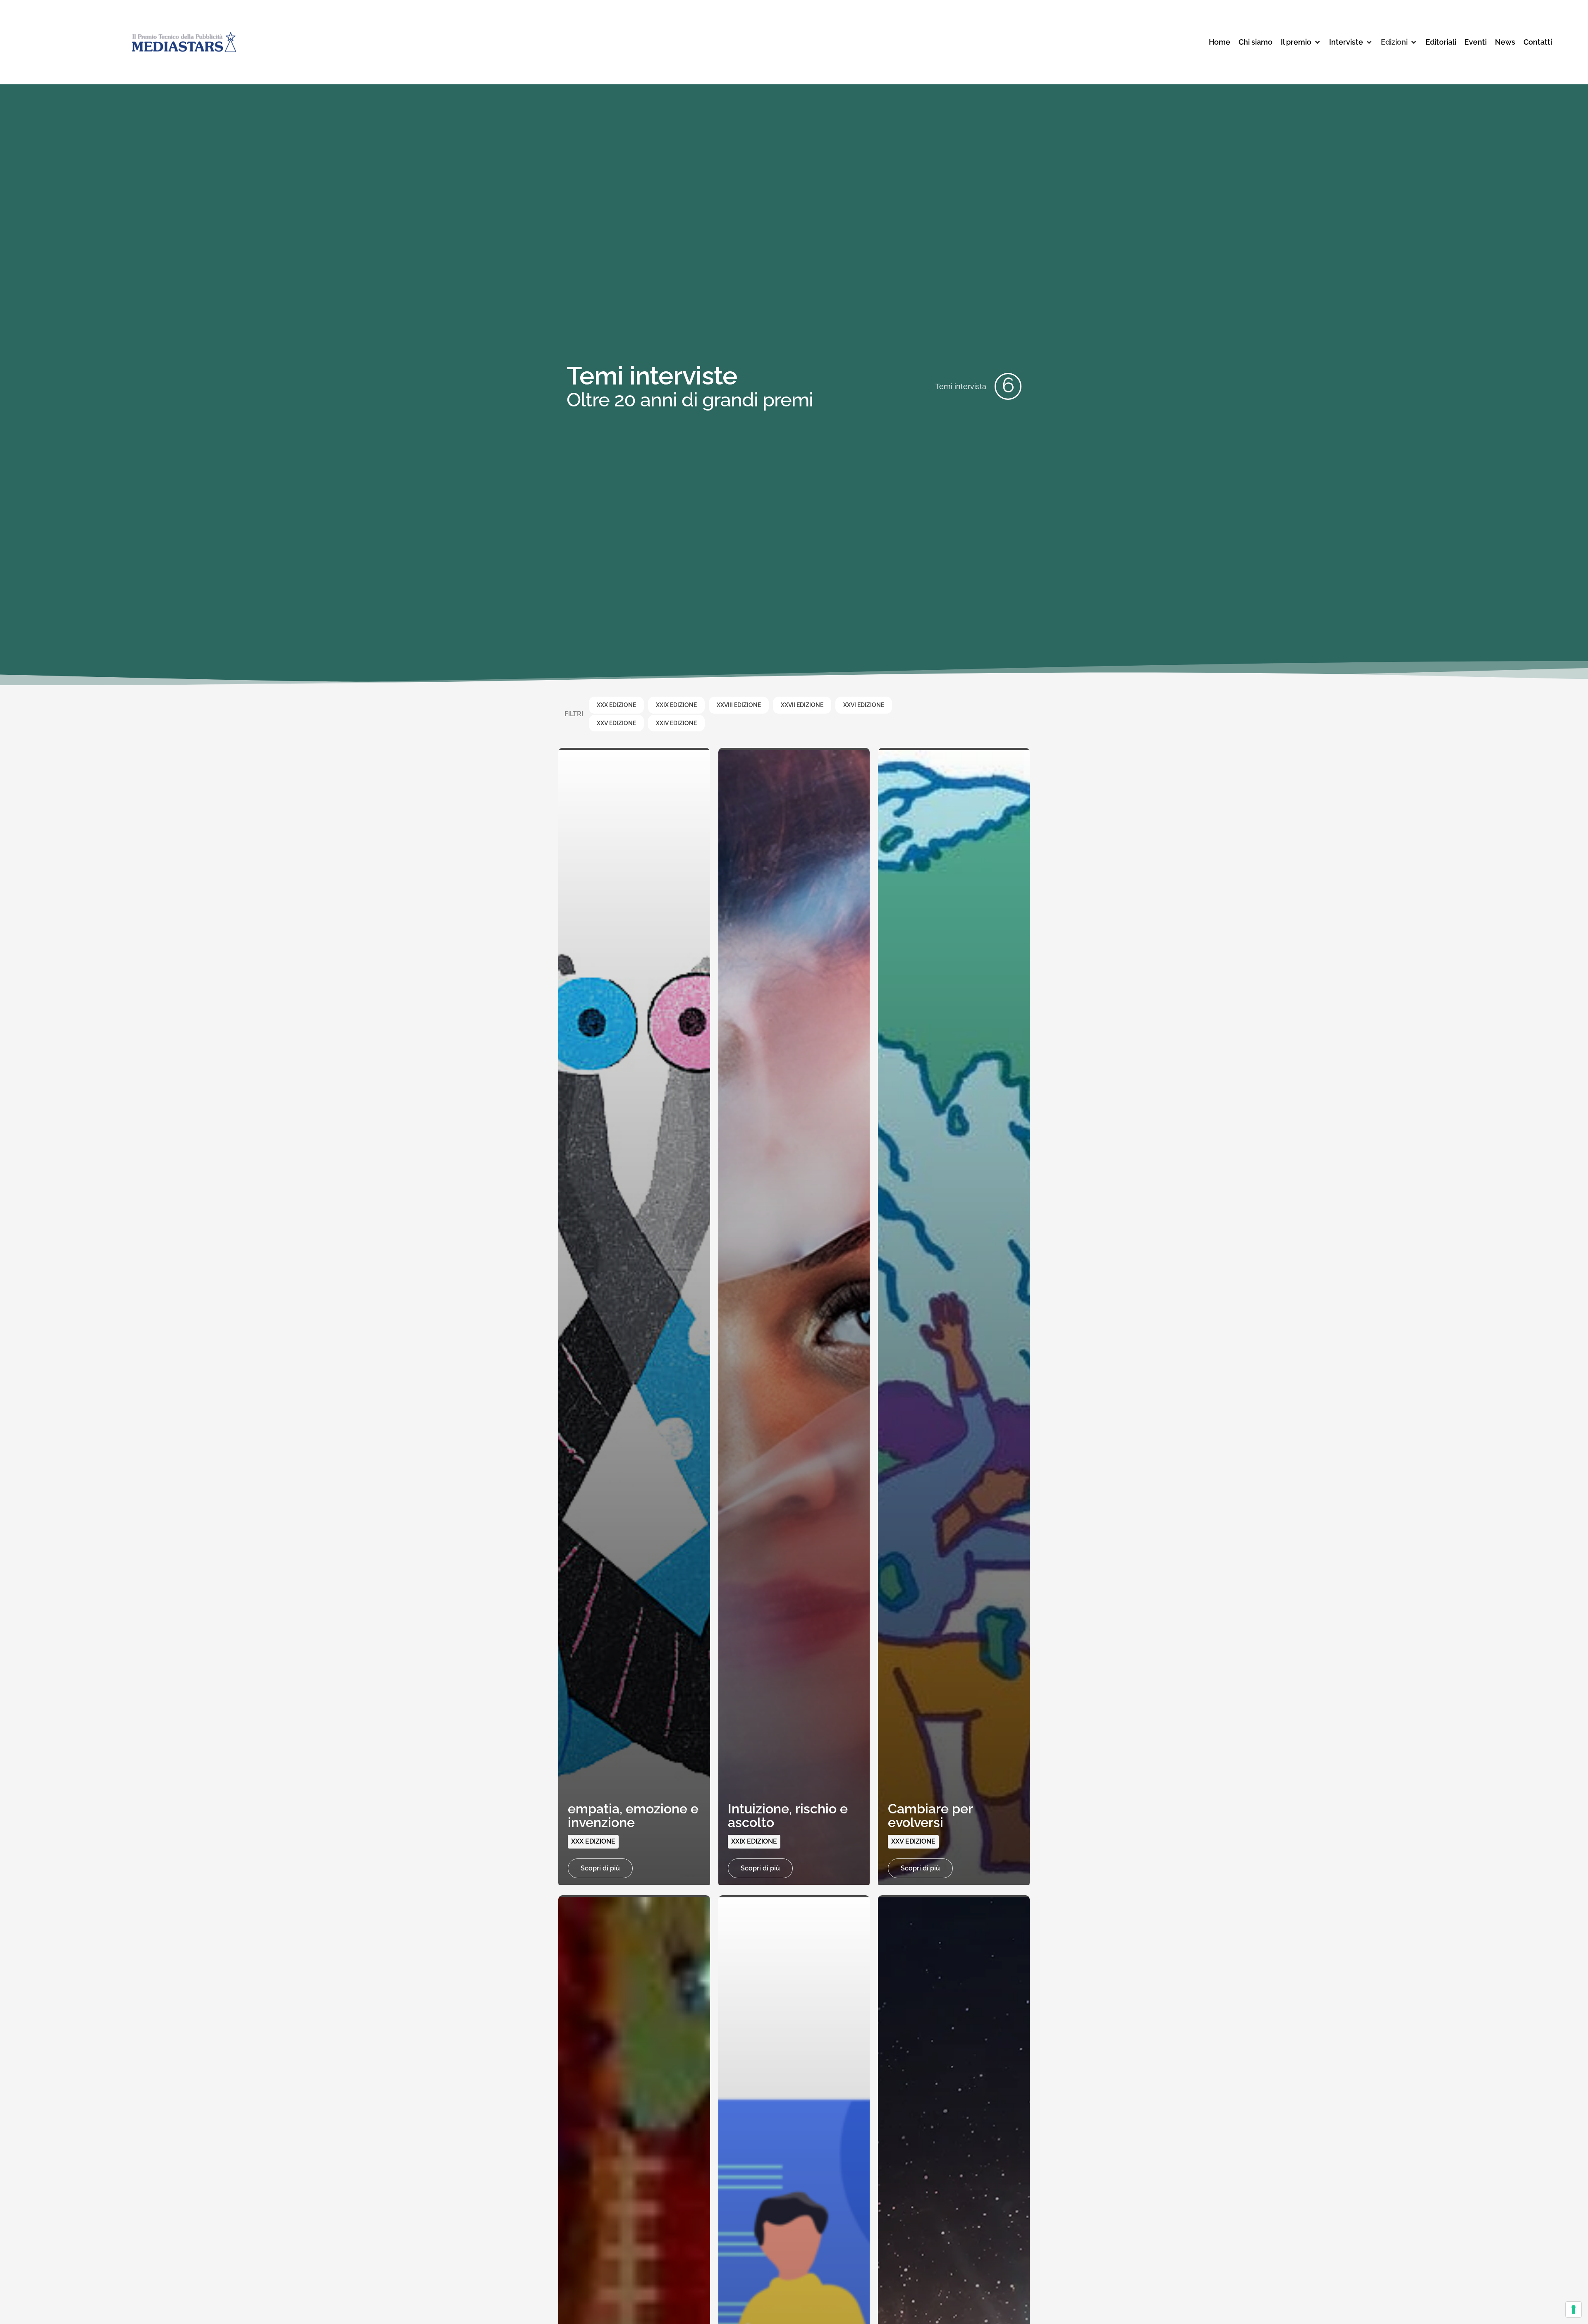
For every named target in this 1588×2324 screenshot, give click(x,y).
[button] (1301, 42)
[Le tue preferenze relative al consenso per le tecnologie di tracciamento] (1574, 2310)
